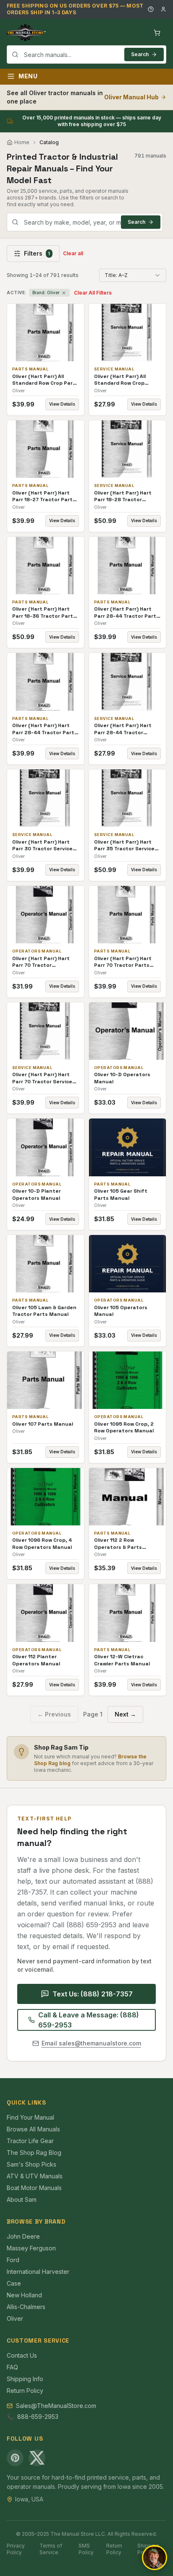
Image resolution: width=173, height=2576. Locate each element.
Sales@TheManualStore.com (56, 2406)
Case (14, 2283)
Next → (125, 1714)
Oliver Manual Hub (131, 97)
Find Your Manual (30, 2117)
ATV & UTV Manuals (35, 2176)
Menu (28, 76)
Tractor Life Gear (30, 2141)
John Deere (23, 2236)
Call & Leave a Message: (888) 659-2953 (89, 2020)
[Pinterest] (15, 2458)
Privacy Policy (16, 2549)
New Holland (24, 2295)
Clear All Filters (93, 293)
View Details (62, 404)
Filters (37, 253)
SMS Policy (86, 2549)
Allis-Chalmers (26, 2307)
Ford (13, 2260)
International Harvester (38, 2272)
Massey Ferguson (31, 2248)
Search (140, 54)
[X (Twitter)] (37, 2458)
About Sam (22, 2199)
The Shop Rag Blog (34, 2153)
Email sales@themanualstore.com (91, 2043)
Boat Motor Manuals (34, 2188)
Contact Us (22, 2355)
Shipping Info (25, 2379)
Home (22, 142)
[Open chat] (155, 2558)
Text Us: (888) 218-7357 (93, 1994)
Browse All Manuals (33, 2129)
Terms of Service (51, 2549)
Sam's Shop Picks (31, 2164)
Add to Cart (52, 333)
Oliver (15, 2318)
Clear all (73, 253)
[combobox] (86, 54)
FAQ (12, 2367)
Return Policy (25, 2391)
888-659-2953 (38, 2417)
